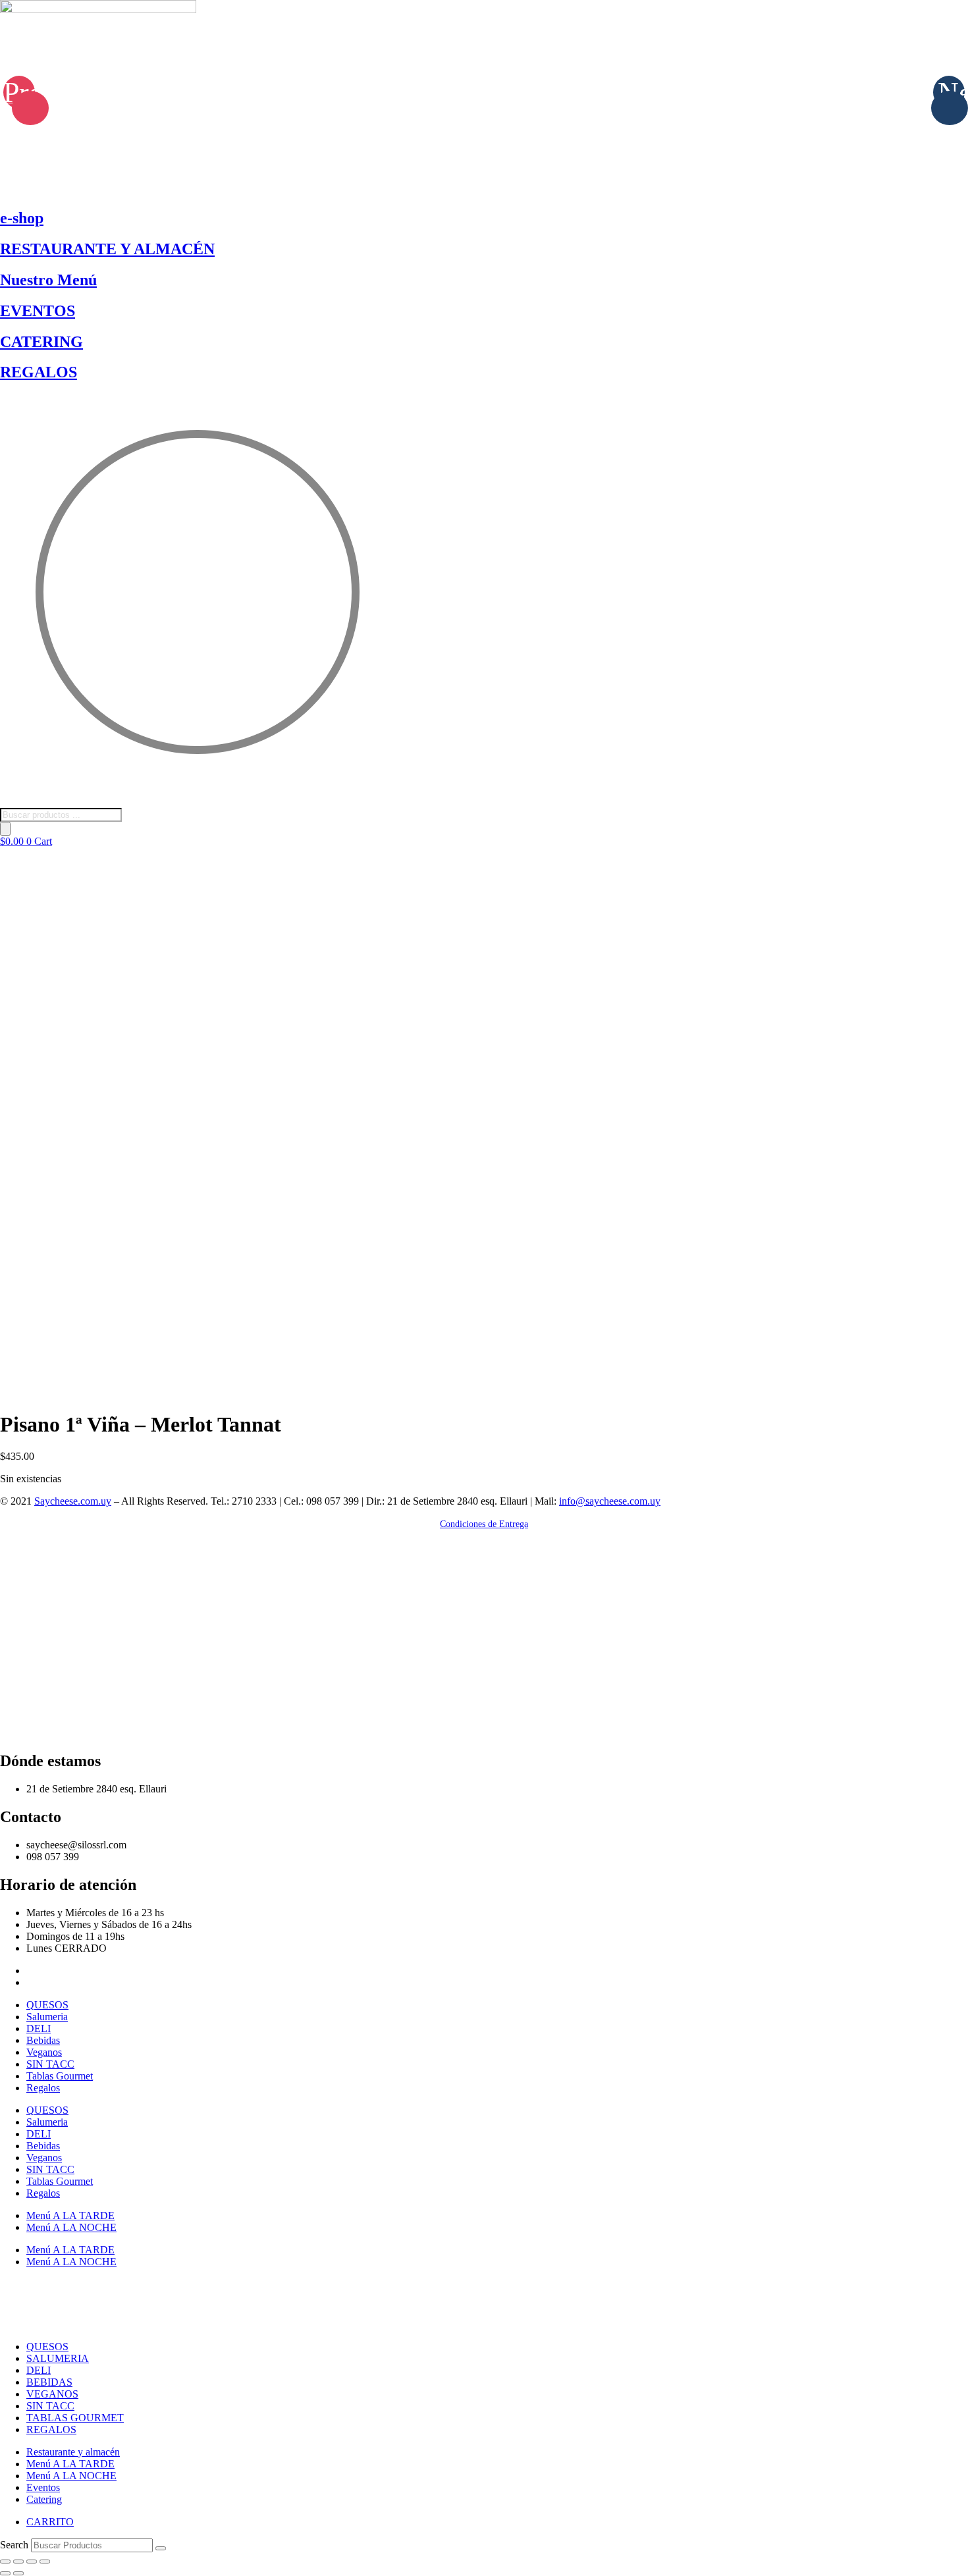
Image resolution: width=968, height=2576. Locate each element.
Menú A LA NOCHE (71, 2227)
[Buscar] (5, 829)
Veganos (44, 2052)
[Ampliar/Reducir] (5, 2562)
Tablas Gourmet (60, 2076)
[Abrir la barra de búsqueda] (7, 802)
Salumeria (47, 2017)
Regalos (43, 2088)
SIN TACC (50, 2064)
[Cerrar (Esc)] (45, 2562)
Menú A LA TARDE (70, 2215)
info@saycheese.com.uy (610, 1501)
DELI (39, 2028)
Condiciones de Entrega (484, 1524)
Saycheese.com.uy (73, 1501)
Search (14, 2545)
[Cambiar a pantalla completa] (18, 2562)
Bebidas (43, 2040)
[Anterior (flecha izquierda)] (5, 2573)
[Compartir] (32, 2562)
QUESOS (47, 2005)
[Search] (161, 2548)
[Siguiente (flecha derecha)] (18, 2573)
